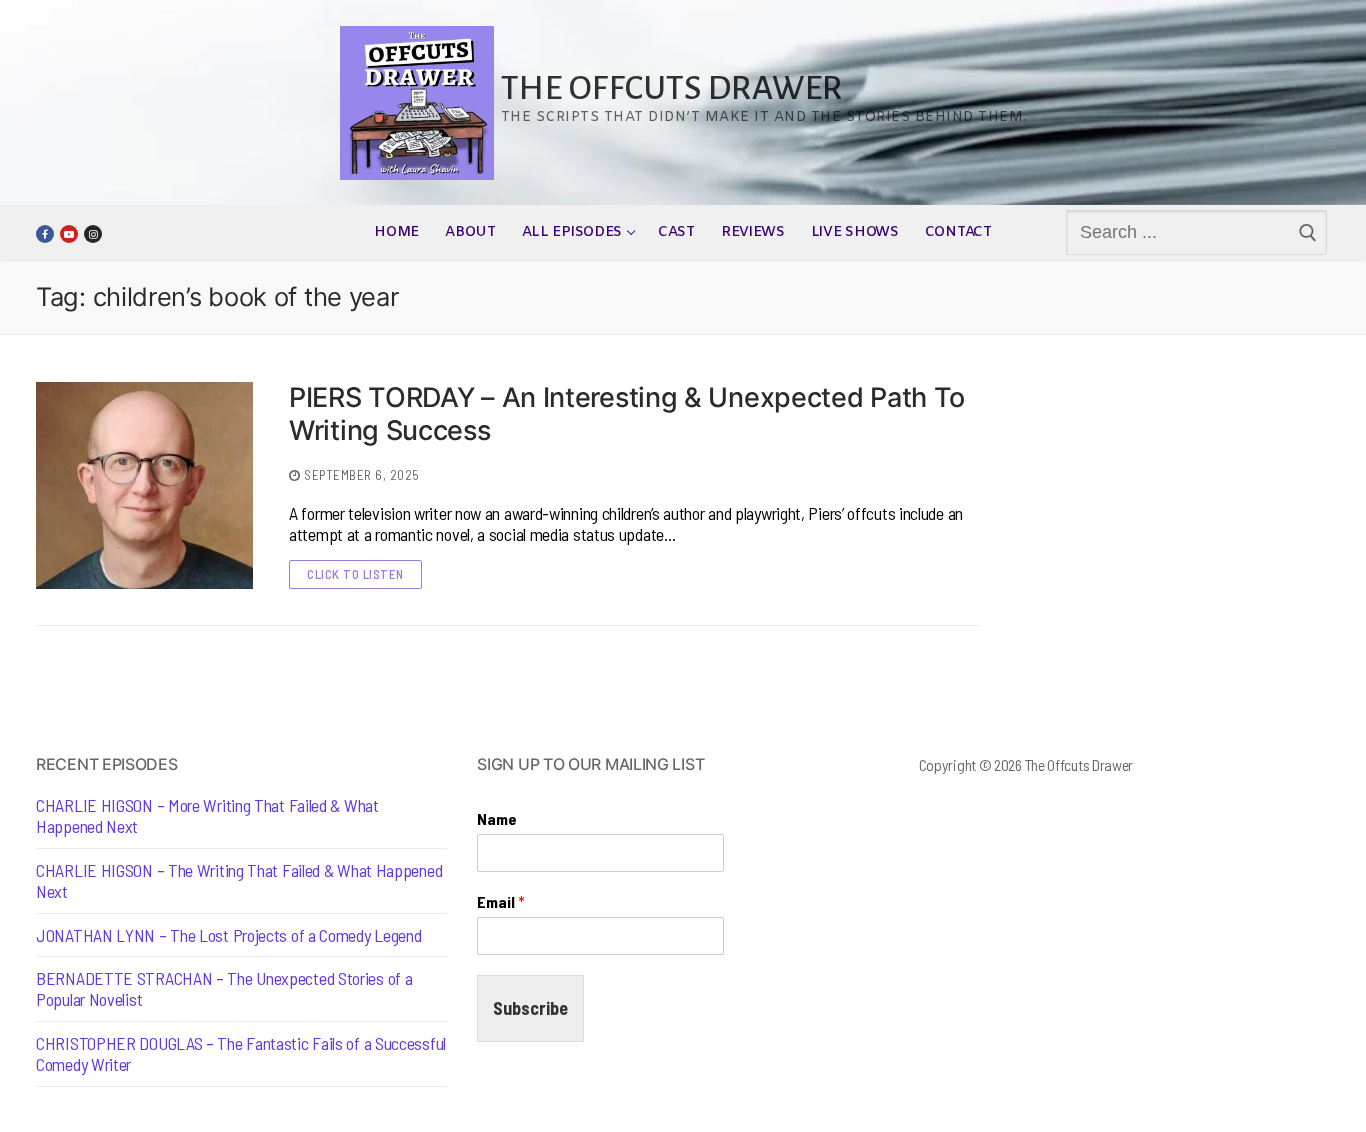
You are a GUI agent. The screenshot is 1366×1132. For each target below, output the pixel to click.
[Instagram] (93, 234)
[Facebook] (45, 234)
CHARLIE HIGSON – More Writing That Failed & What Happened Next (207, 816)
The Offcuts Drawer (672, 88)
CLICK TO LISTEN (355, 574)
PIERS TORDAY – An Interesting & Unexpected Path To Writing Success (627, 414)
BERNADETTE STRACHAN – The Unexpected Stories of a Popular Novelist (224, 989)
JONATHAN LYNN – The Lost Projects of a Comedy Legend (228, 935)
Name (497, 818)
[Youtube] (69, 234)
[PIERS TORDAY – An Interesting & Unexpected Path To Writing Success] (144, 485)
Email (501, 901)
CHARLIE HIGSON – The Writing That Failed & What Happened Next (239, 881)
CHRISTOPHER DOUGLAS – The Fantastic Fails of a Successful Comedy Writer (241, 1054)
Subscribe (530, 1008)
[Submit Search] (1308, 233)
